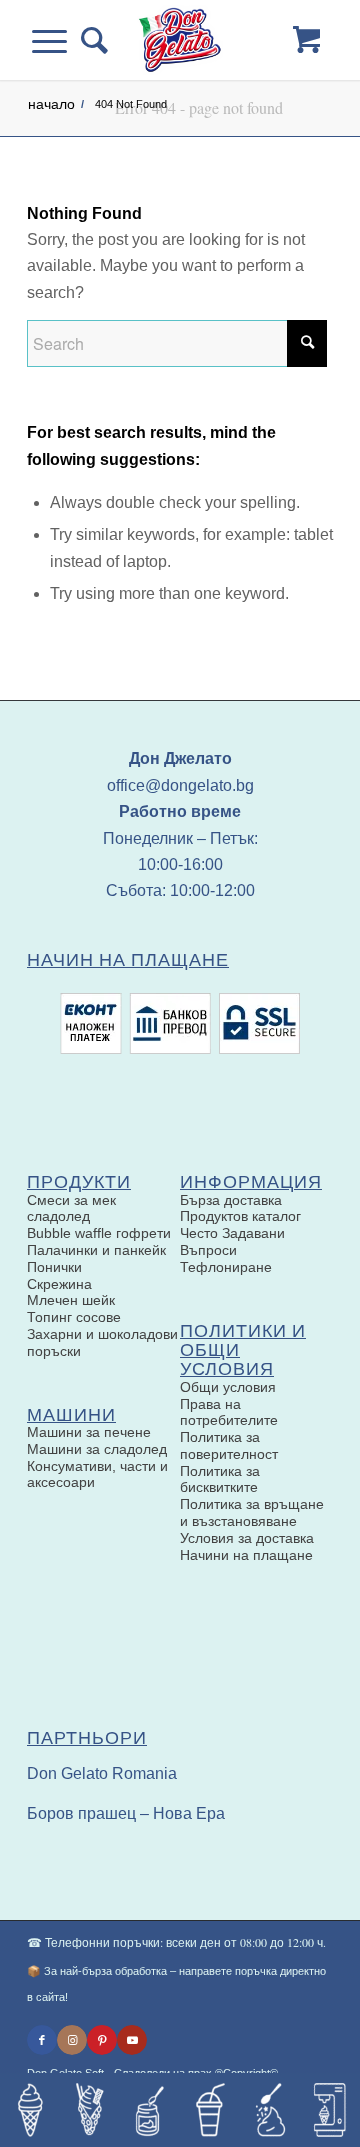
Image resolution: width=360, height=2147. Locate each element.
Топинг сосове (74, 1317)
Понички (54, 1267)
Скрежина (59, 1284)
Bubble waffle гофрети (99, 1233)
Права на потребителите (229, 1412)
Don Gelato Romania (102, 1773)
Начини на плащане (246, 1555)
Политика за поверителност (229, 1445)
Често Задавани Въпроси (232, 1241)
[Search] (88, 40)
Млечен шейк (71, 1300)
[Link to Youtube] (132, 2040)
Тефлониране (226, 1267)
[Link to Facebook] (42, 2040)
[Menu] (56, 40)
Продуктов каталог (240, 1216)
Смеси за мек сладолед (71, 1208)
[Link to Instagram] (72, 2040)
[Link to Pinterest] (102, 2040)
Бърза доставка (231, 1200)
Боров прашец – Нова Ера (126, 1813)
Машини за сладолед (97, 1449)
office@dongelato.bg (180, 785)
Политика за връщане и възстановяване (252, 1512)
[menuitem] (88, 40)
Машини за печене (89, 1432)
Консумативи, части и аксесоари (97, 1474)
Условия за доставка (247, 1538)
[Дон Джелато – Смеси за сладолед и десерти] (179, 40)
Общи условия (228, 1387)
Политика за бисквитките (220, 1479)
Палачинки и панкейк (96, 1250)
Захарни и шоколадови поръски (102, 1342)
